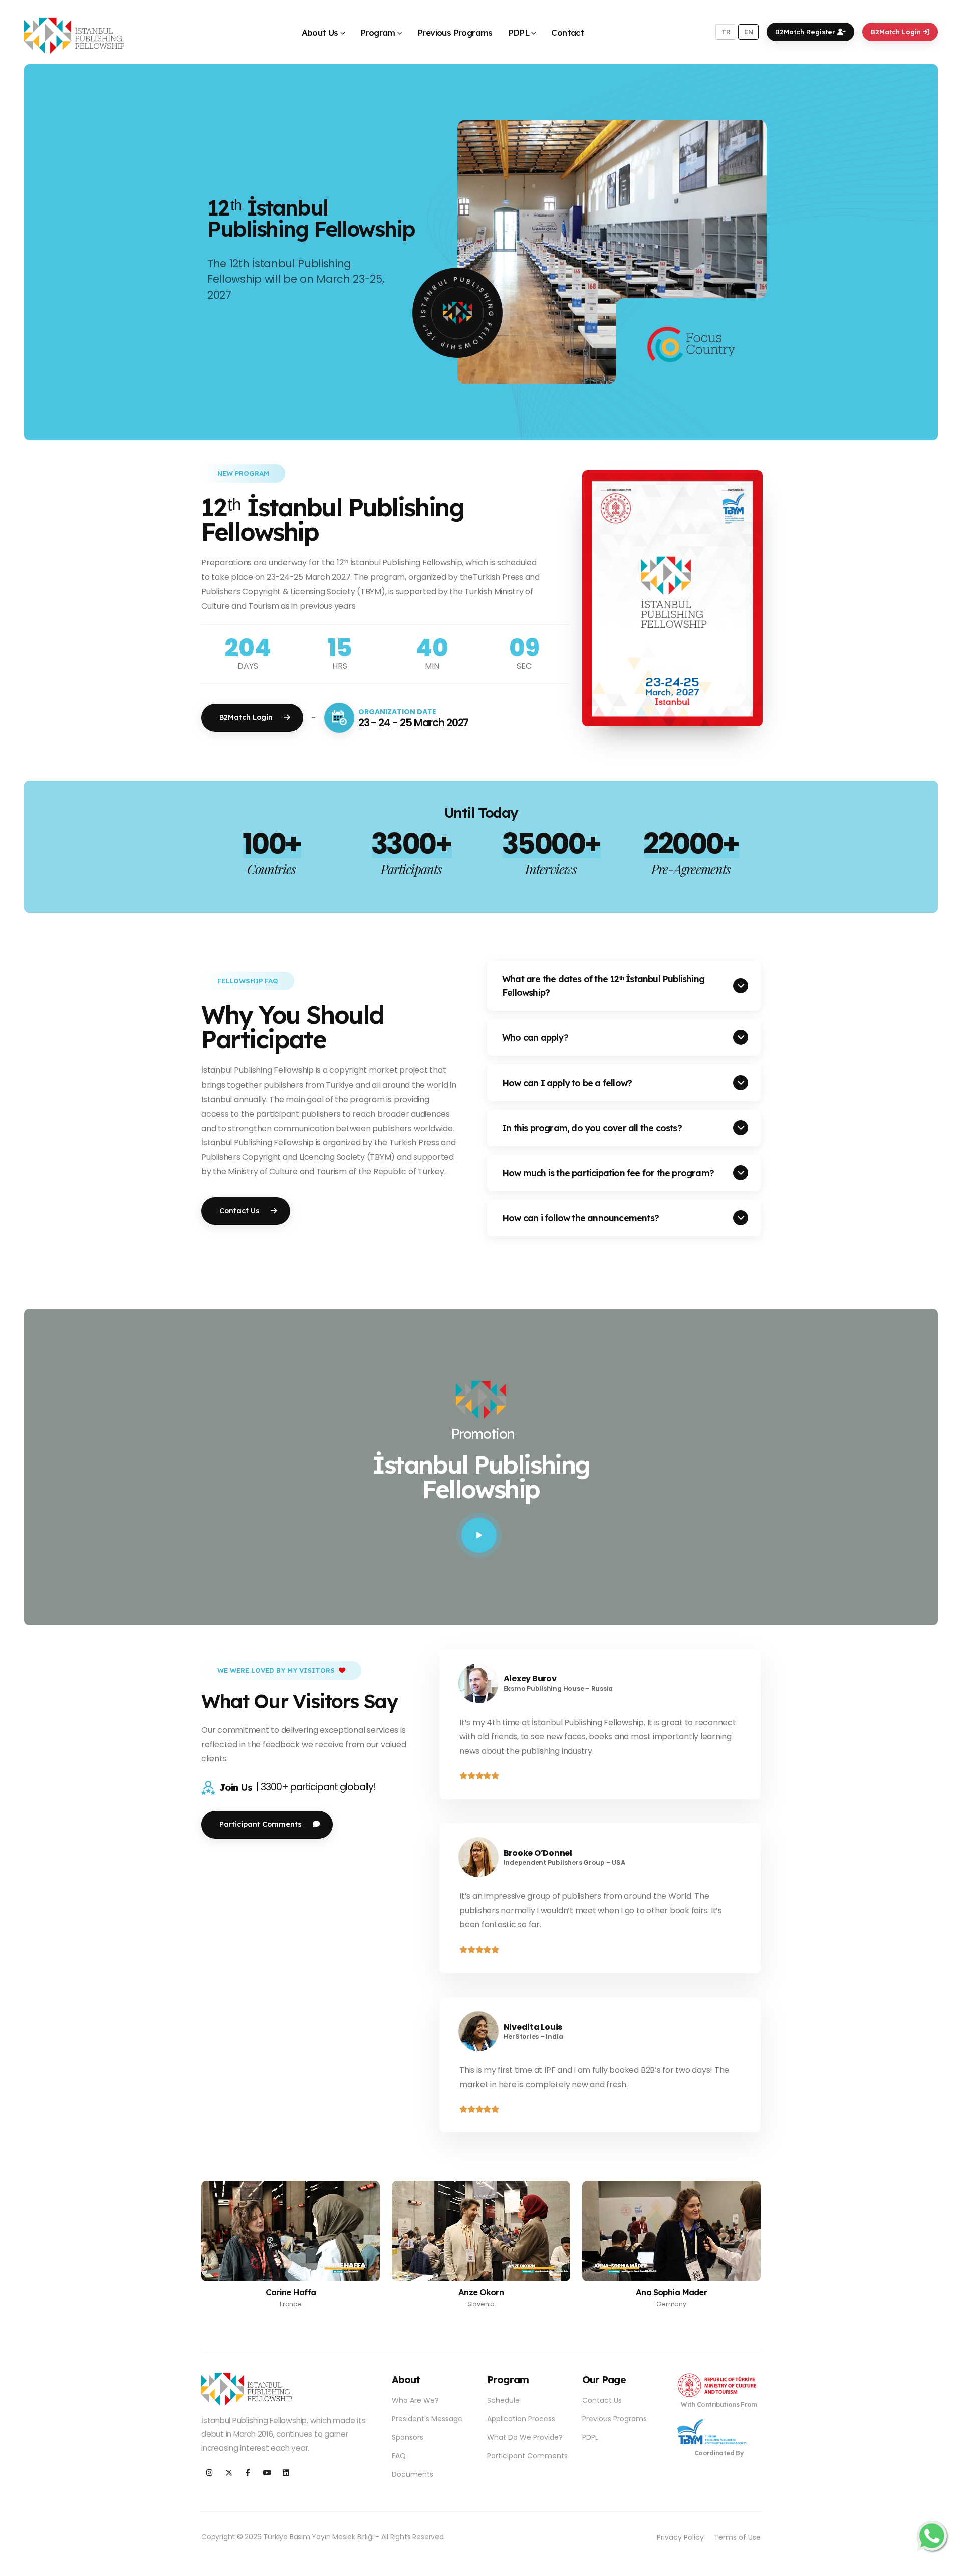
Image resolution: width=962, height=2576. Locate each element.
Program (378, 32)
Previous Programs (455, 32)
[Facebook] (248, 2473)
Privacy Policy (680, 2537)
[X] (229, 2473)
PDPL (519, 32)
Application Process (521, 2419)
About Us (320, 32)
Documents (413, 2474)
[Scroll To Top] (944, 2565)
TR (726, 32)
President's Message (427, 2419)
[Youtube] (267, 2473)
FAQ (399, 2456)
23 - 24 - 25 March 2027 (414, 722)
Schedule (503, 2400)
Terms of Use (737, 2537)
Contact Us (602, 2400)
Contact (568, 32)
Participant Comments (527, 2456)
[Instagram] (210, 2473)
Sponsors (408, 2437)
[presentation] (53, 252)
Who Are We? (415, 2400)
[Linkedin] (286, 2473)
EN (749, 32)
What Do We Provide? (525, 2437)
